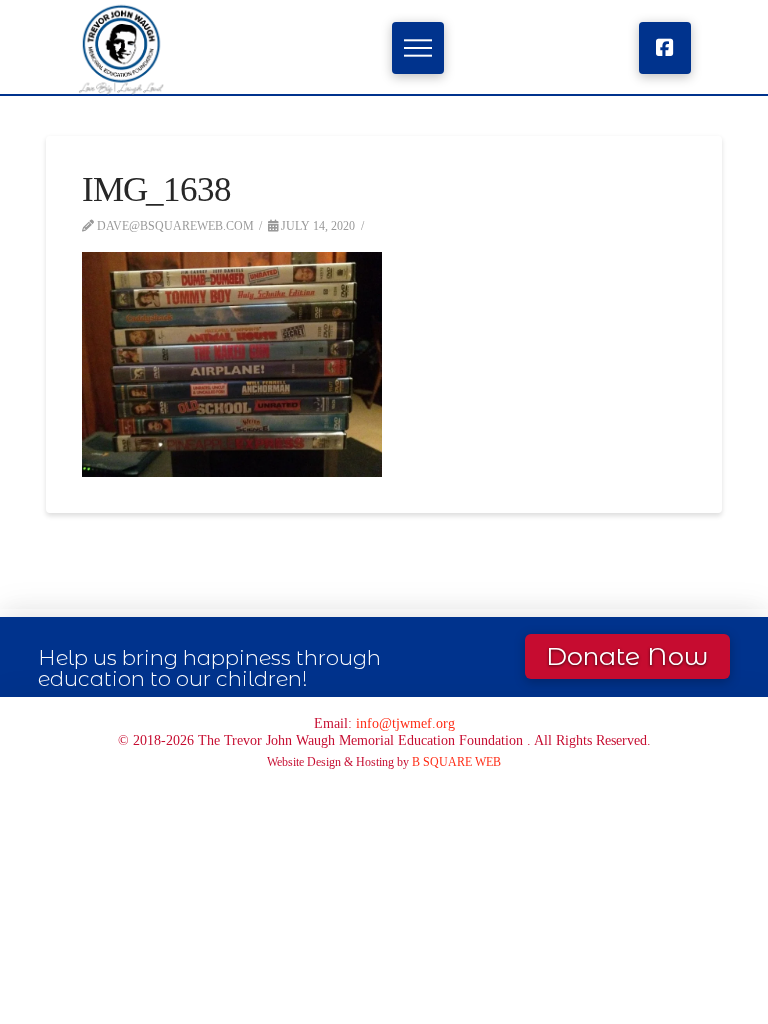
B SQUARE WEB (456, 762)
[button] (417, 47)
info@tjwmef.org (405, 723)
